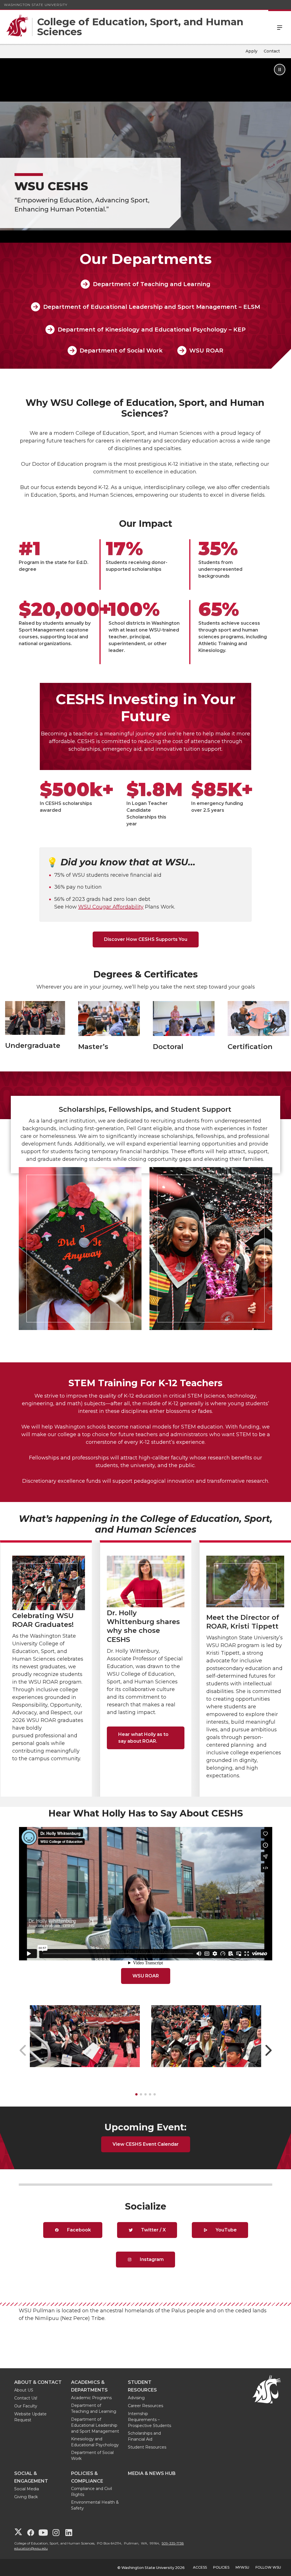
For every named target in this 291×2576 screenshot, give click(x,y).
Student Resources (147, 2447)
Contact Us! (26, 2398)
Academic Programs (91, 2398)
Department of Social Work (121, 351)
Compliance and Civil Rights (92, 2492)
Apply (251, 51)
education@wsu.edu (31, 2548)
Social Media (27, 2489)
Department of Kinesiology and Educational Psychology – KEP (151, 330)
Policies (221, 2567)
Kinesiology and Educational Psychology (95, 2442)
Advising (136, 2398)
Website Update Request (30, 2417)
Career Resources (145, 2406)
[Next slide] (268, 2050)
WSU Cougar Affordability (111, 907)
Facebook (78, 2230)
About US (24, 2390)
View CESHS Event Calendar (146, 2144)
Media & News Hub (152, 2473)
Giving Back (26, 2497)
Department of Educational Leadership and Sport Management (95, 2425)
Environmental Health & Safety (95, 2505)
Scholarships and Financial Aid (144, 2436)
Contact (272, 51)
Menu (280, 27)
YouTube (226, 2230)
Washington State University (36, 5)
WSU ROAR (206, 351)
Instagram (151, 2259)
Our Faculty (26, 2406)
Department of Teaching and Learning (151, 284)
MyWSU (242, 2567)
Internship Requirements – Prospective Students (149, 2420)
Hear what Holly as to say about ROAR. (143, 1738)
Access (200, 2567)
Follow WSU (268, 2567)
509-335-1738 (173, 2543)
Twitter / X (153, 2230)
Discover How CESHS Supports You (146, 939)
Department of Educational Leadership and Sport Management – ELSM (151, 307)
